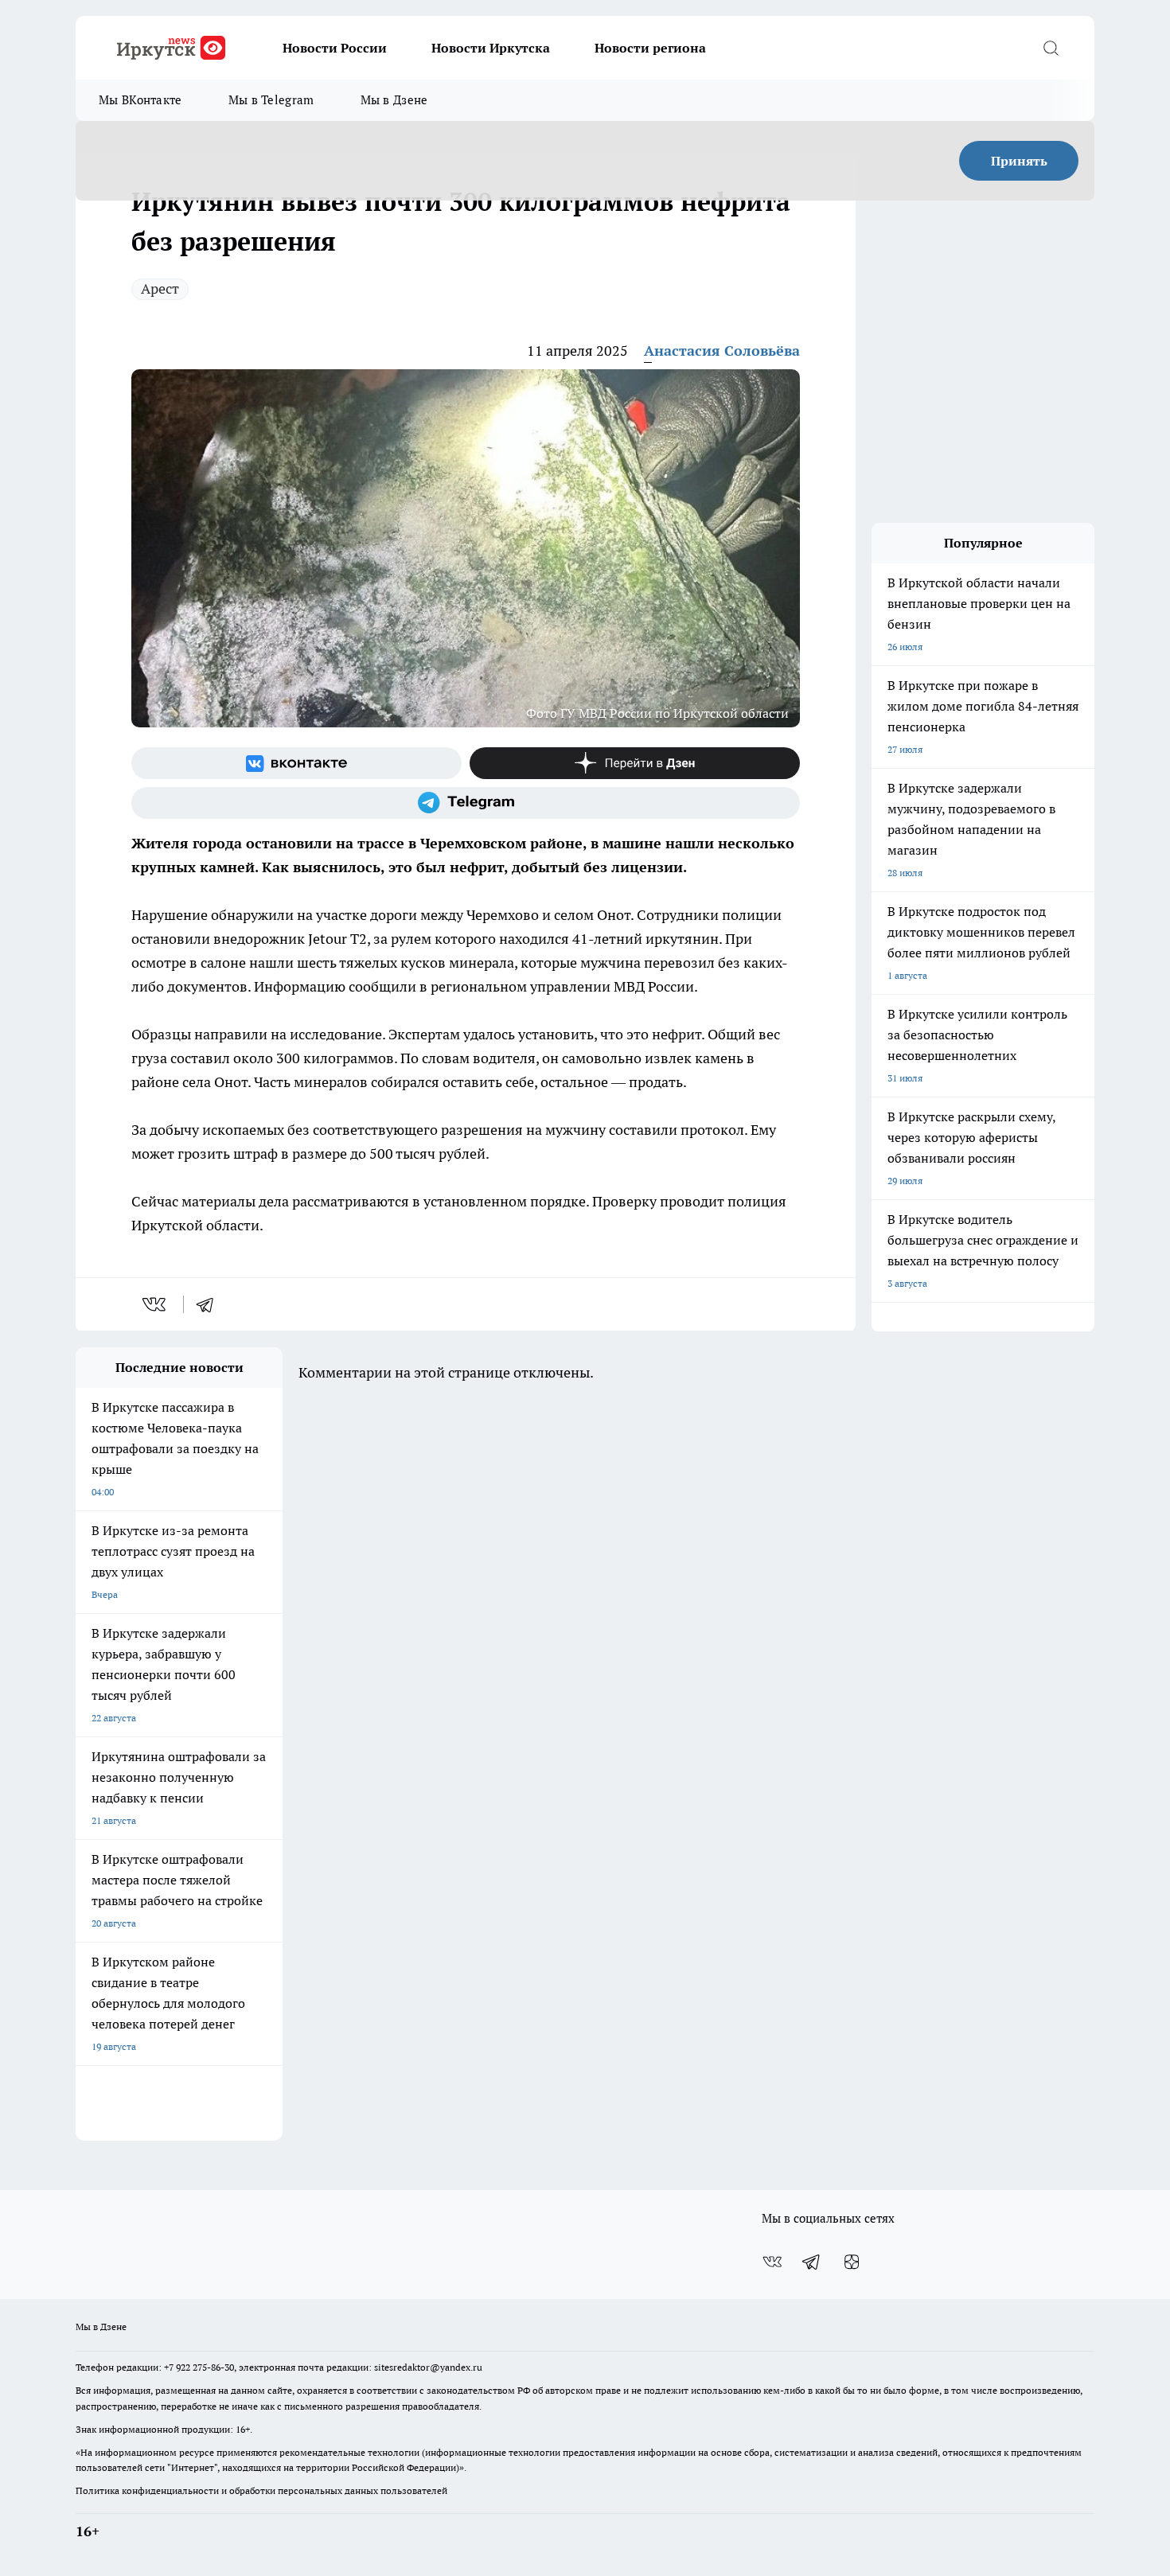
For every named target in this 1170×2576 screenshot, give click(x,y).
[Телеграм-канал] (466, 803)
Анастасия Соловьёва (722, 351)
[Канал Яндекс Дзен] (635, 763)
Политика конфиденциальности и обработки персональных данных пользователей (261, 2490)
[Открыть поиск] (1051, 48)
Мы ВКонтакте (140, 100)
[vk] (156, 1304)
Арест (160, 288)
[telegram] (210, 1304)
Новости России (335, 48)
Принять (1019, 161)
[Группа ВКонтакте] (296, 763)
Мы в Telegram (271, 100)
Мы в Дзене (394, 100)
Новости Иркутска (491, 48)
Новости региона (650, 48)
